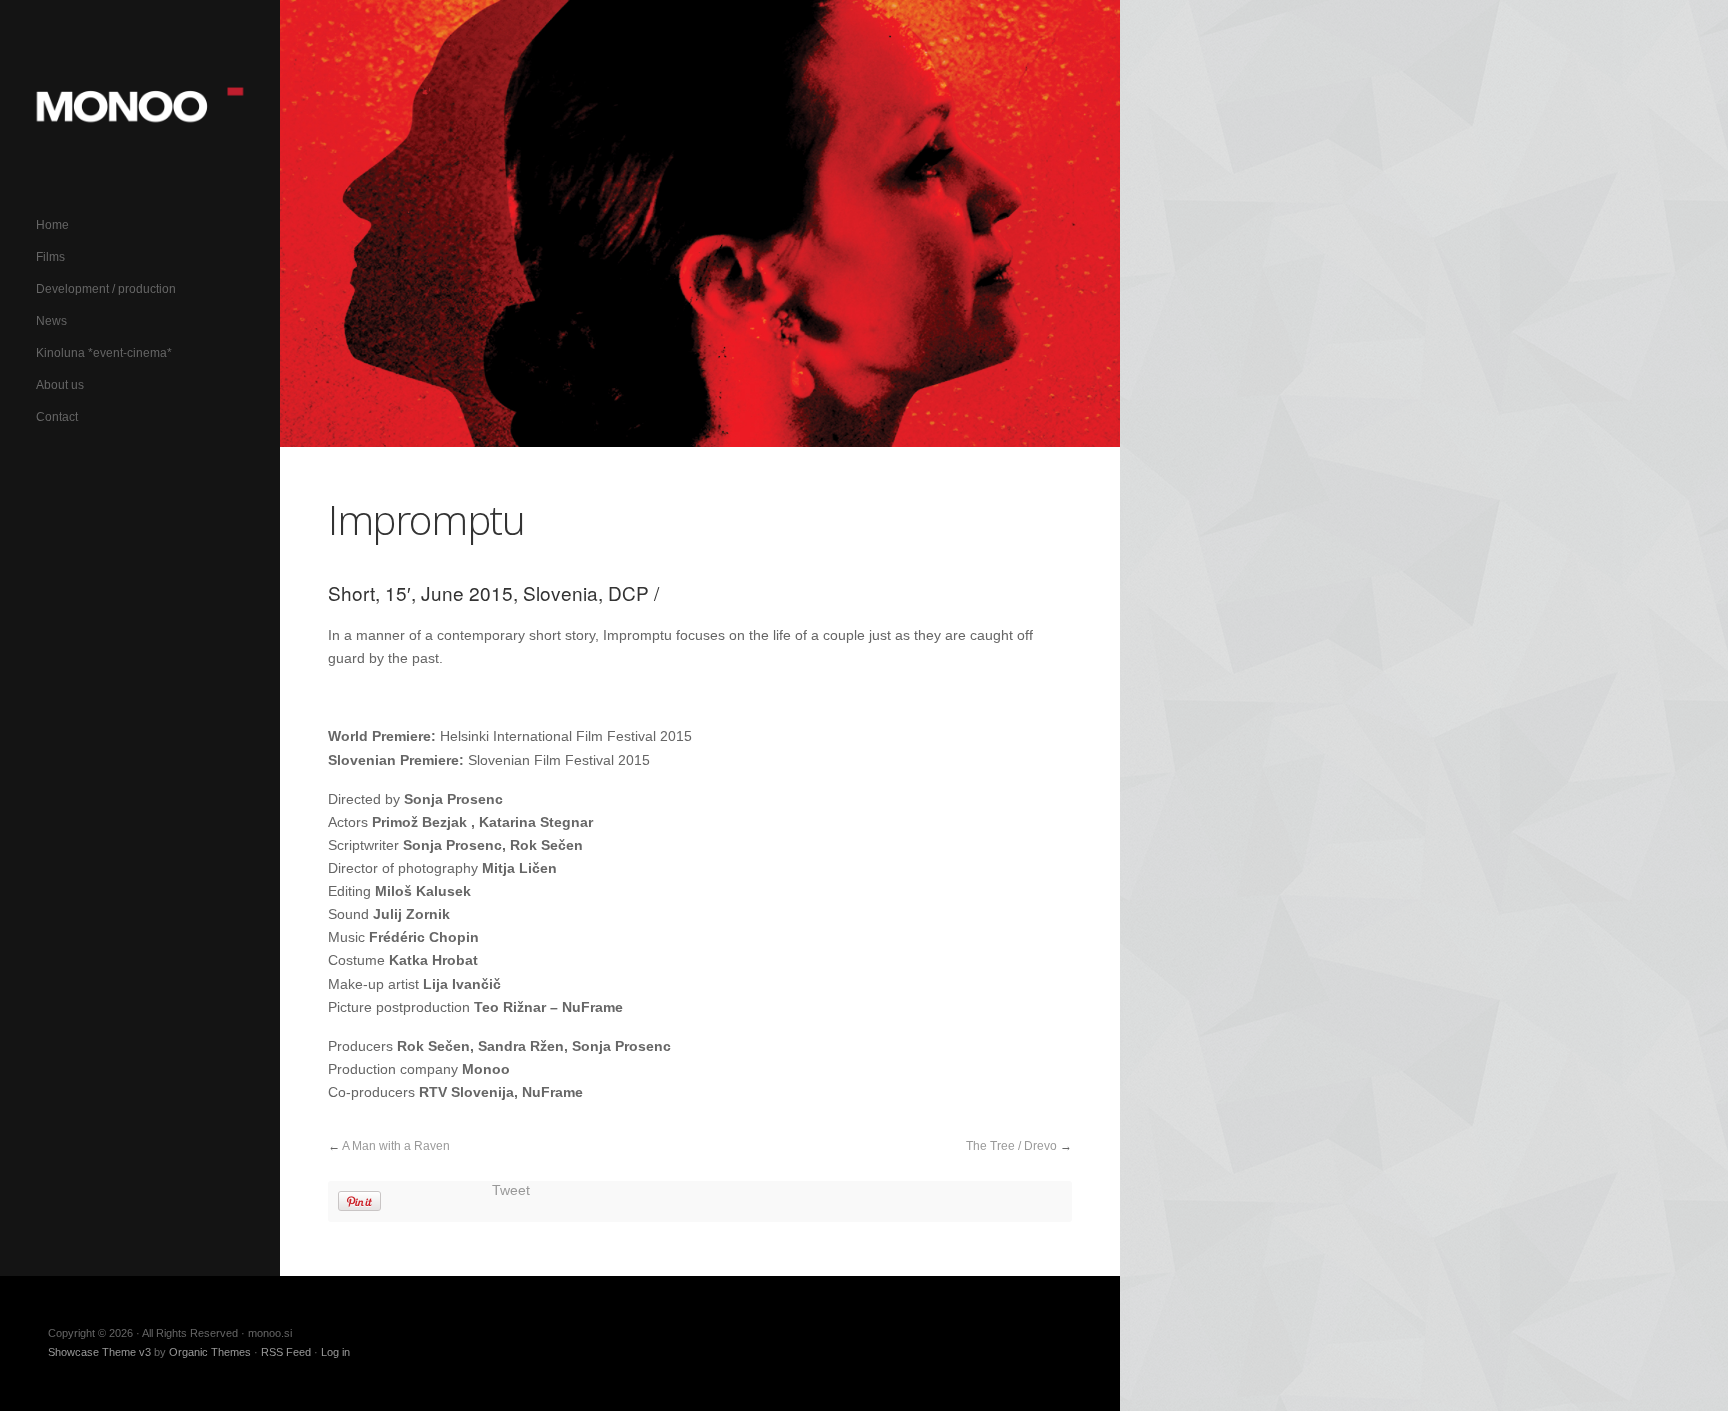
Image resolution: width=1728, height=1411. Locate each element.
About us (60, 385)
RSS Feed (286, 1352)
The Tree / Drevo (1011, 1146)
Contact (57, 417)
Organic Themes (210, 1352)
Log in (335, 1352)
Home (52, 225)
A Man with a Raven (396, 1146)
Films (50, 257)
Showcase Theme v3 (99, 1352)
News (51, 321)
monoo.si (140, 104)
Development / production (106, 289)
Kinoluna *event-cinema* (104, 353)
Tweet (511, 1190)
